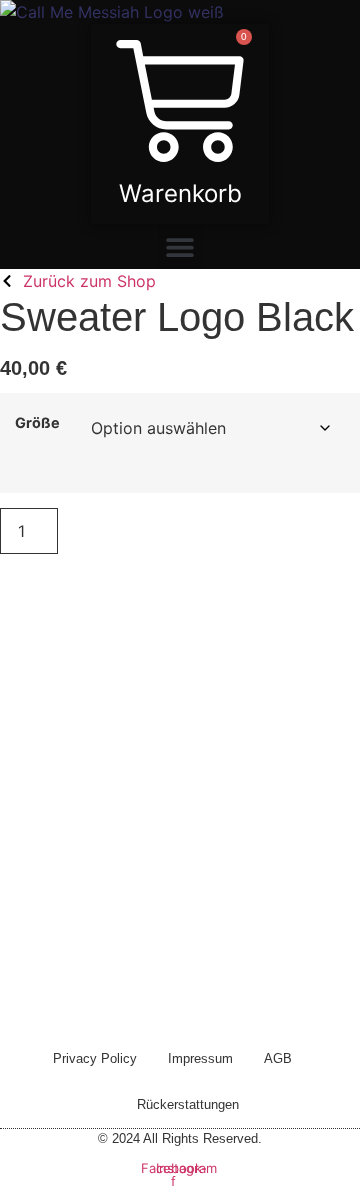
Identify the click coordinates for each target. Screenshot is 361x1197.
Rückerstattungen (188, 1104)
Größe (37, 423)
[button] (180, 246)
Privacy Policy (95, 1058)
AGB (278, 1058)
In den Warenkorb (183, 531)
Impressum (200, 1058)
